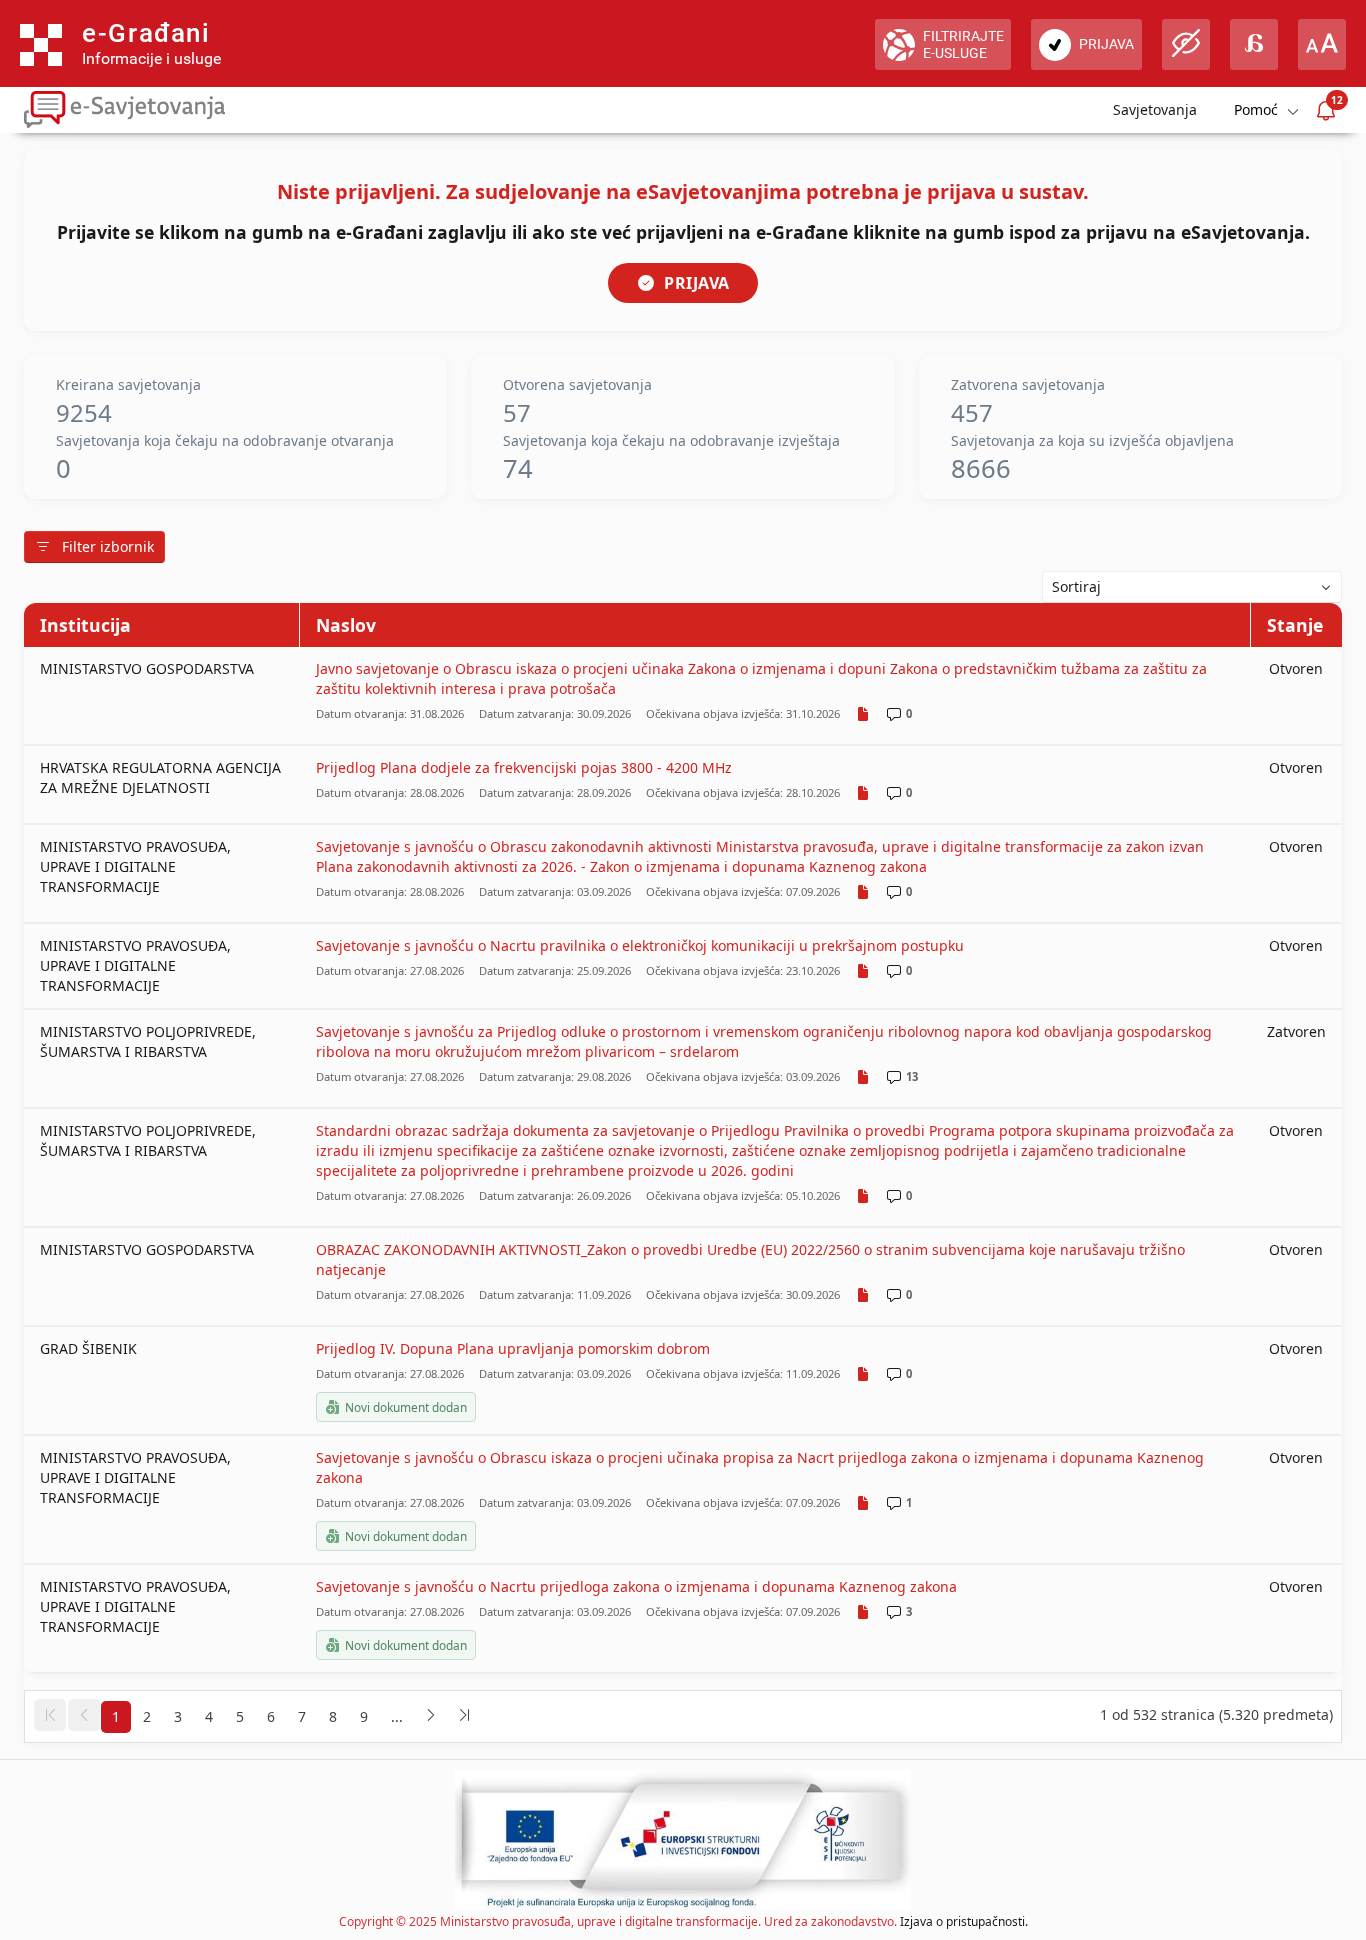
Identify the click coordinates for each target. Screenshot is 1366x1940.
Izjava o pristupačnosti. (964, 1921)
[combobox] (1192, 587)
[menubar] (1265, 110)
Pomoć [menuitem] (1256, 109)
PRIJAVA (697, 283)
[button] (50, 1715)
